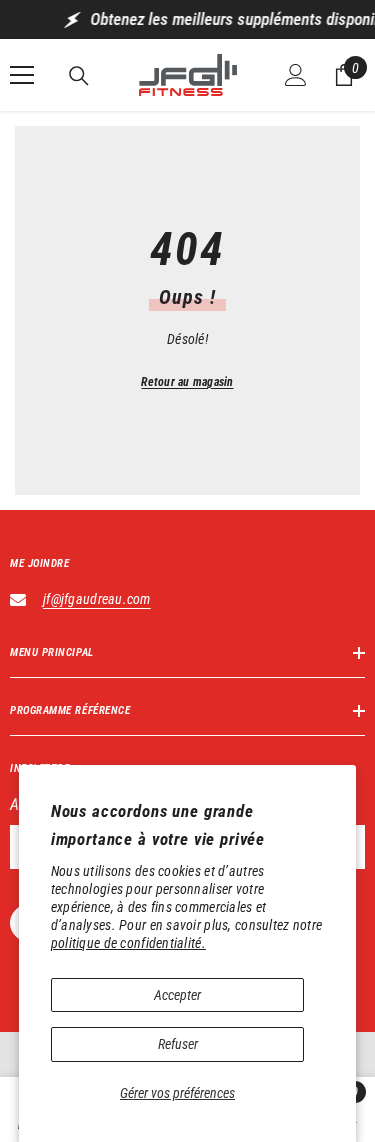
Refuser (178, 1044)
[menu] (22, 75)
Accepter (177, 995)
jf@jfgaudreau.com (97, 599)
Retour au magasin (187, 382)
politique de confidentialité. (128, 943)
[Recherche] (79, 76)
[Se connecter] (296, 75)
